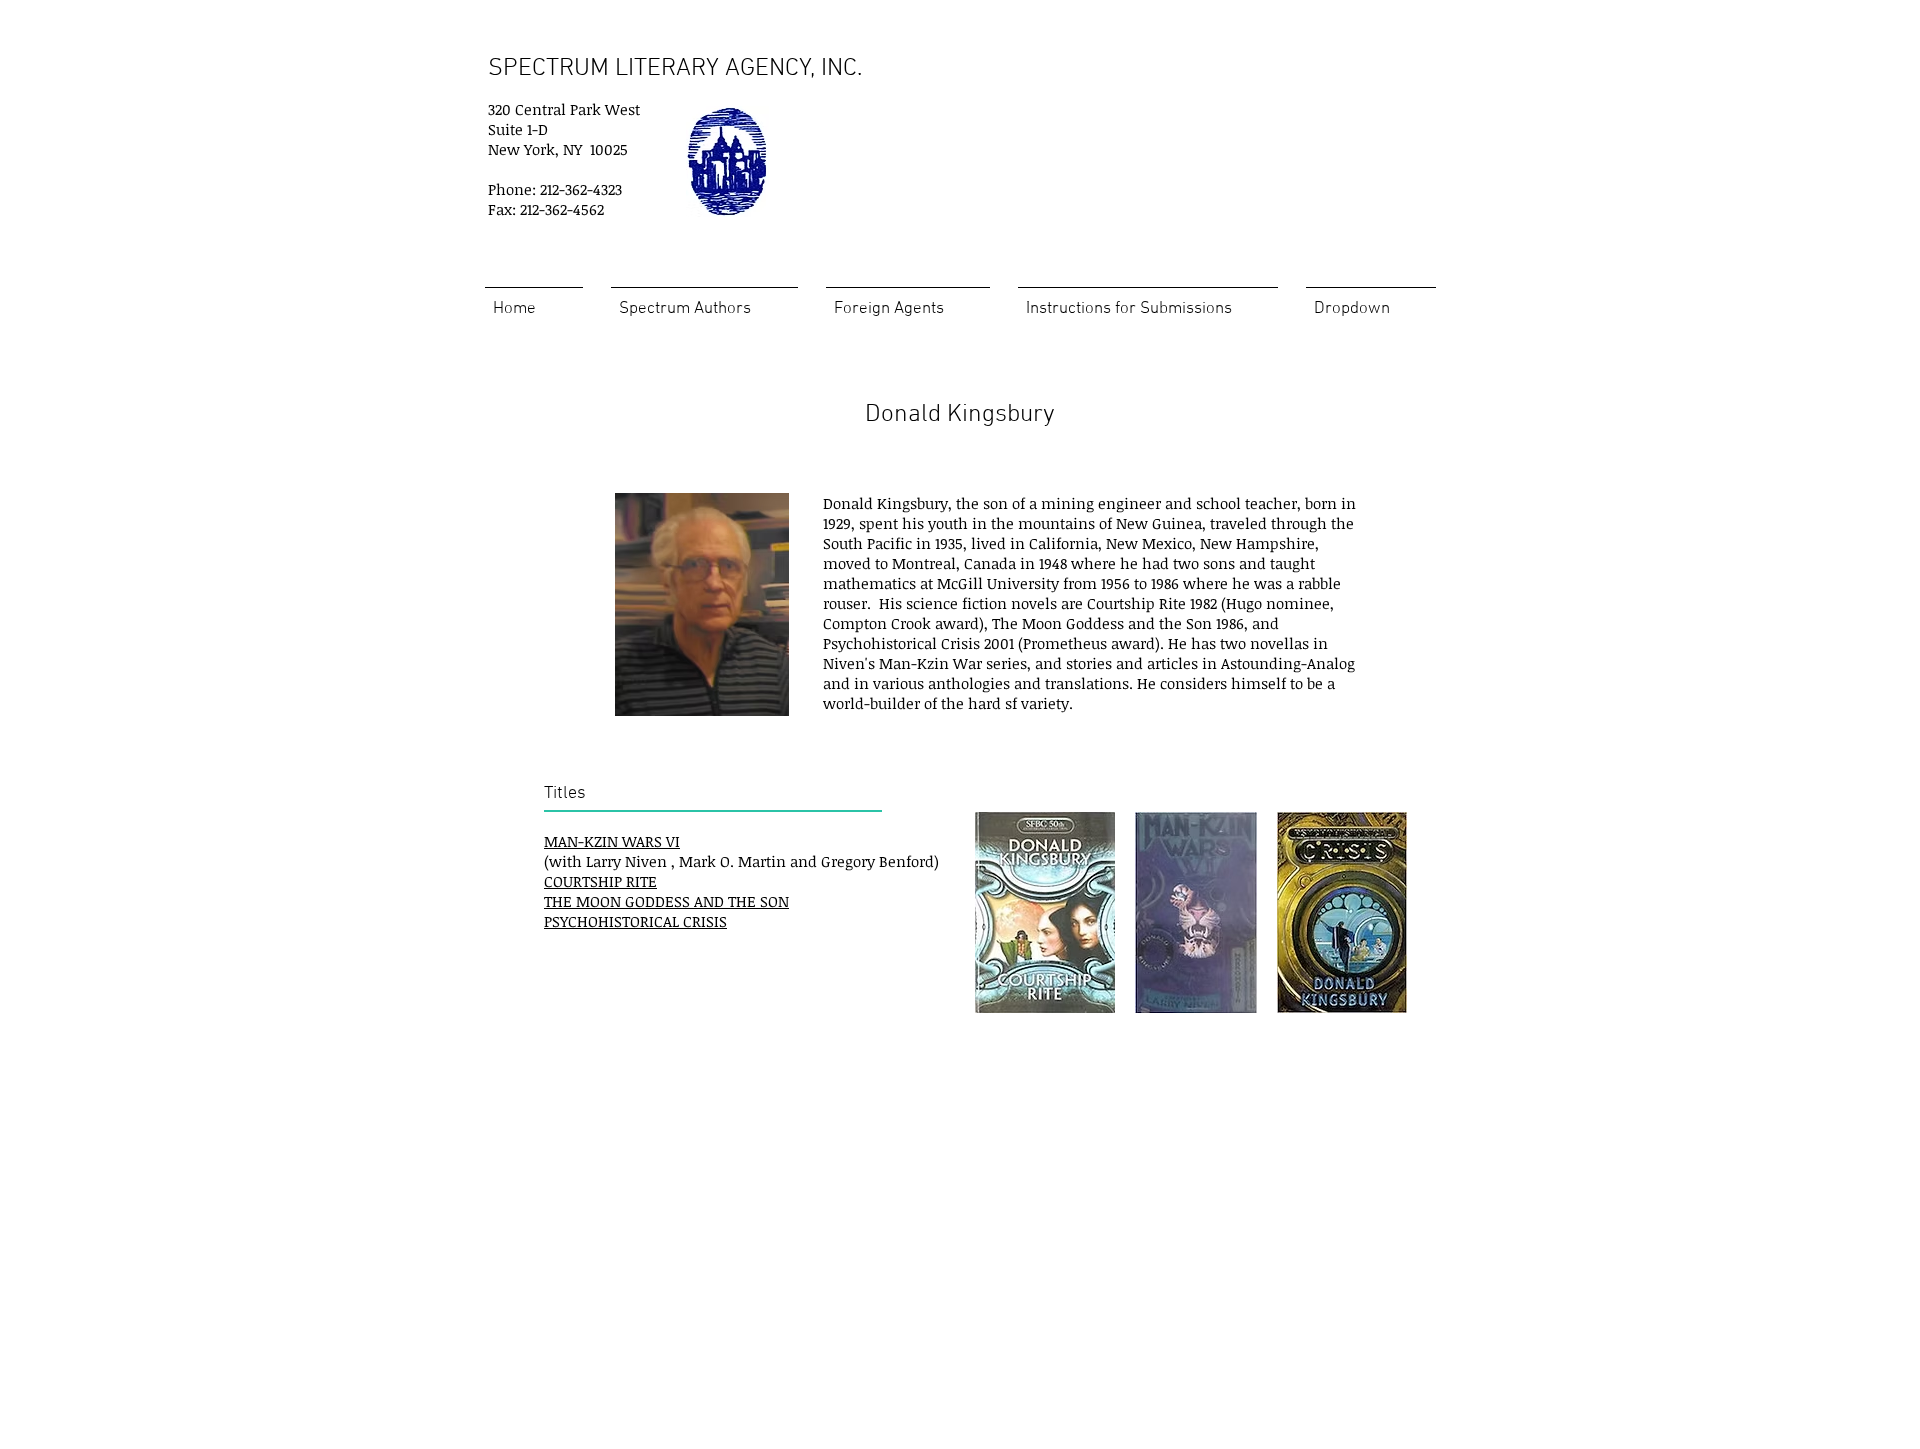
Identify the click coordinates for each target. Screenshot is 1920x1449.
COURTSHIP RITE (600, 881)
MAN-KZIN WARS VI (612, 841)
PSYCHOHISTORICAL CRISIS (635, 921)
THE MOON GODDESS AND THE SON (666, 901)
